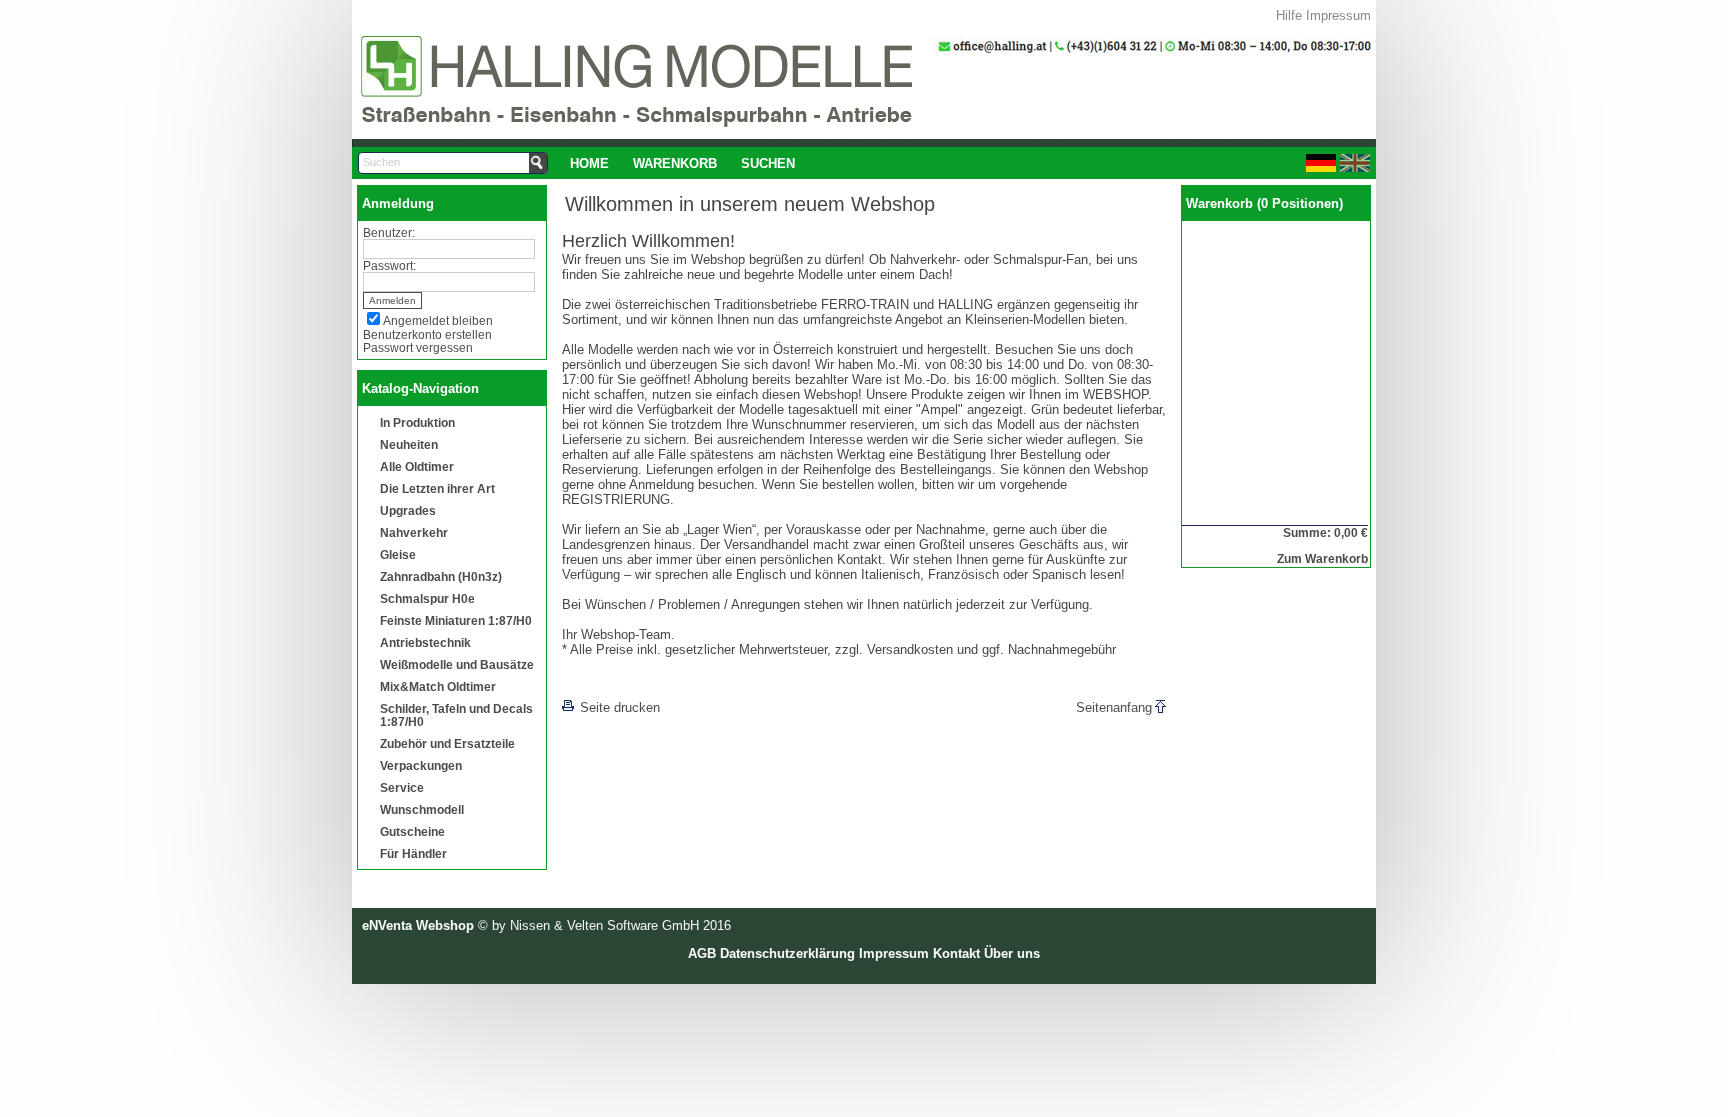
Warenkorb (675, 163)
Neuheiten (409, 444)
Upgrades (408, 510)
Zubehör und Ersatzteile (447, 743)
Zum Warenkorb (1322, 558)
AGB (702, 953)
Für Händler (413, 853)
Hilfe (1289, 15)
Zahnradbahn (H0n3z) (441, 576)
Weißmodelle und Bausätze (457, 664)
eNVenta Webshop (418, 925)
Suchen (768, 163)
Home (589, 163)
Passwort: (389, 265)
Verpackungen (421, 765)
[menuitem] (589, 163)
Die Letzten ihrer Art (437, 488)
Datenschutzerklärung (787, 953)
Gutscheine (412, 831)
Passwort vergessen (418, 347)
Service (402, 787)
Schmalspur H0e (427, 598)
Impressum (1338, 15)
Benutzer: (389, 232)
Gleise (398, 554)
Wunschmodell (422, 809)
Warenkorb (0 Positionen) (1264, 203)
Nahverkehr (414, 532)
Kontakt (956, 953)
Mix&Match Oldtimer (438, 686)
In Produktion (417, 422)
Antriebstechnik (425, 642)
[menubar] (682, 163)
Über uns (1012, 953)
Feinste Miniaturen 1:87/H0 (456, 620)
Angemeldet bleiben (438, 320)
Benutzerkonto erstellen (427, 334)
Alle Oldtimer (417, 466)
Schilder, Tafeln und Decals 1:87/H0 (456, 715)
